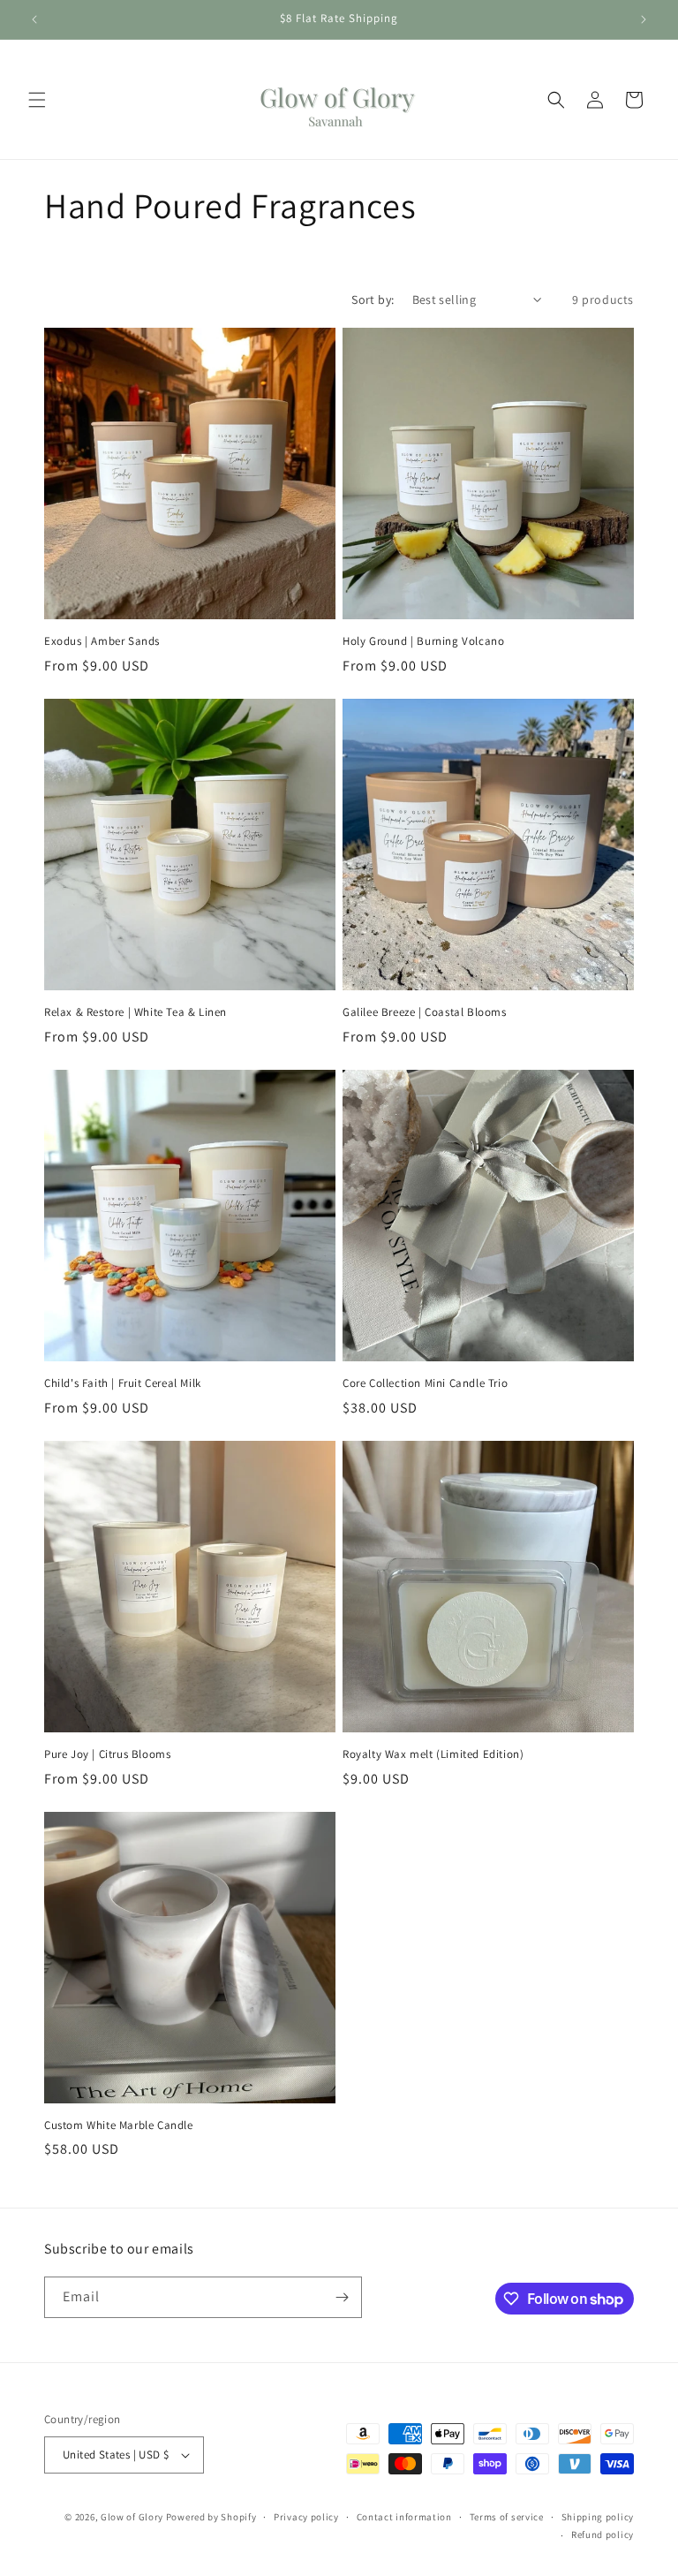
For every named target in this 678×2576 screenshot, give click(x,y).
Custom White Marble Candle (119, 2125)
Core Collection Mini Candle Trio (425, 1383)
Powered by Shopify (211, 2517)
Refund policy (603, 2534)
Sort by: (373, 299)
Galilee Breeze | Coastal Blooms (425, 1012)
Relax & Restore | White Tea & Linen (136, 1012)
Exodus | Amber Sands (102, 641)
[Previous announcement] (34, 19)
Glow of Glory (132, 2517)
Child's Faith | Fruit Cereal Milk (123, 1383)
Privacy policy (306, 2517)
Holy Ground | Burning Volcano (423, 641)
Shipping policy (598, 2517)
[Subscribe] (342, 2297)
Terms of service (507, 2517)
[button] (37, 100)
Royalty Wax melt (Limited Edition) (433, 1754)
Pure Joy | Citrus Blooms (107, 1754)
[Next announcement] (644, 19)
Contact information (404, 2517)
